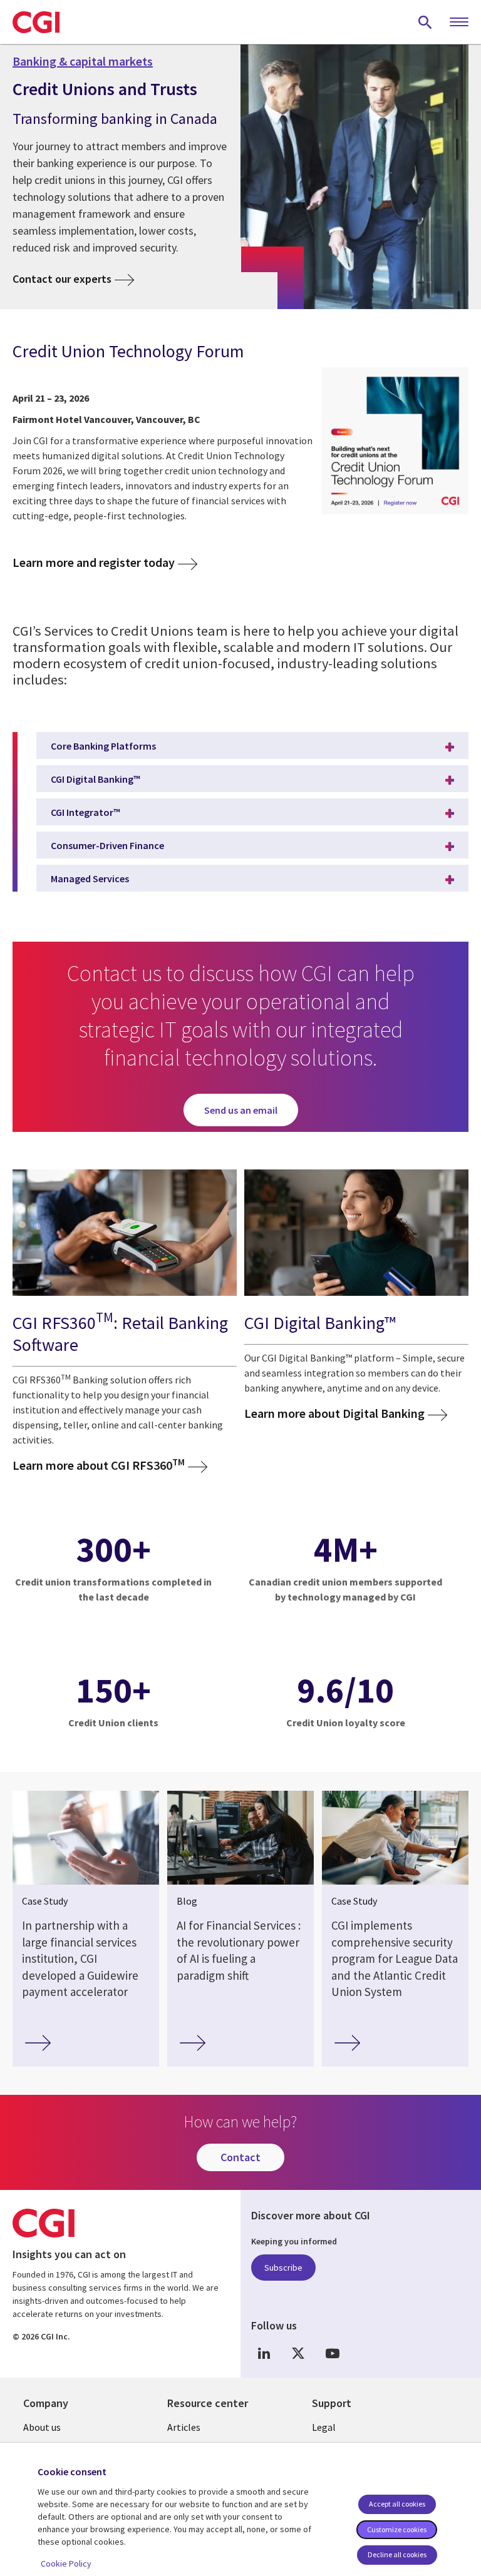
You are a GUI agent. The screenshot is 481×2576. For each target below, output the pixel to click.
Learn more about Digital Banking (334, 1413)
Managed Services (90, 878)
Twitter (298, 2353)
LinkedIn (264, 2353)
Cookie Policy (66, 2563)
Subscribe (283, 2268)
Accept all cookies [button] (397, 2504)
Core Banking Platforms (103, 746)
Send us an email (241, 1110)
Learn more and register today (94, 563)
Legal (324, 2427)
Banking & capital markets (83, 61)
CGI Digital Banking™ (96, 779)
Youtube (333, 2353)
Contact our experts (62, 279)
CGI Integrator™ (85, 812)
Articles (184, 2427)
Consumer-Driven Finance (107, 845)
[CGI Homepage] (36, 22)
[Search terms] (425, 22)
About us (42, 2427)
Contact (240, 2157)
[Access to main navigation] (459, 23)
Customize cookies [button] (397, 2529)
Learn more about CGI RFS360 (99, 1465)
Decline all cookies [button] (397, 2554)
